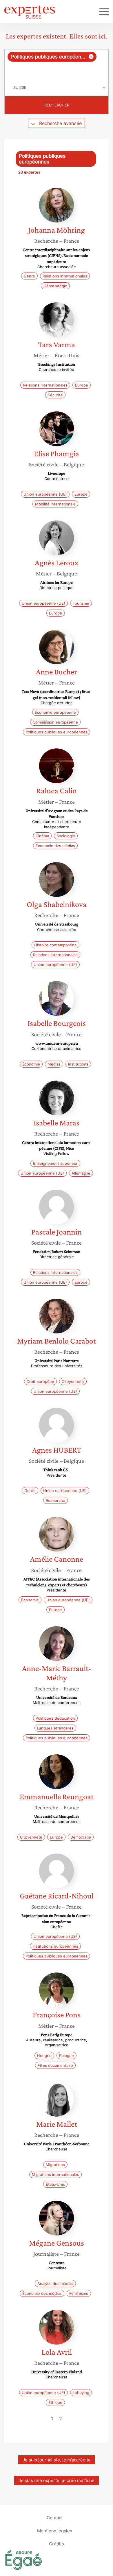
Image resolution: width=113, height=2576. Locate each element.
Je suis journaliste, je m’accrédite (57, 2460)
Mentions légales (55, 2530)
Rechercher (57, 105)
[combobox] (57, 64)
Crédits (57, 2543)
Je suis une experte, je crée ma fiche (57, 2480)
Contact (55, 2517)
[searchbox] (57, 70)
